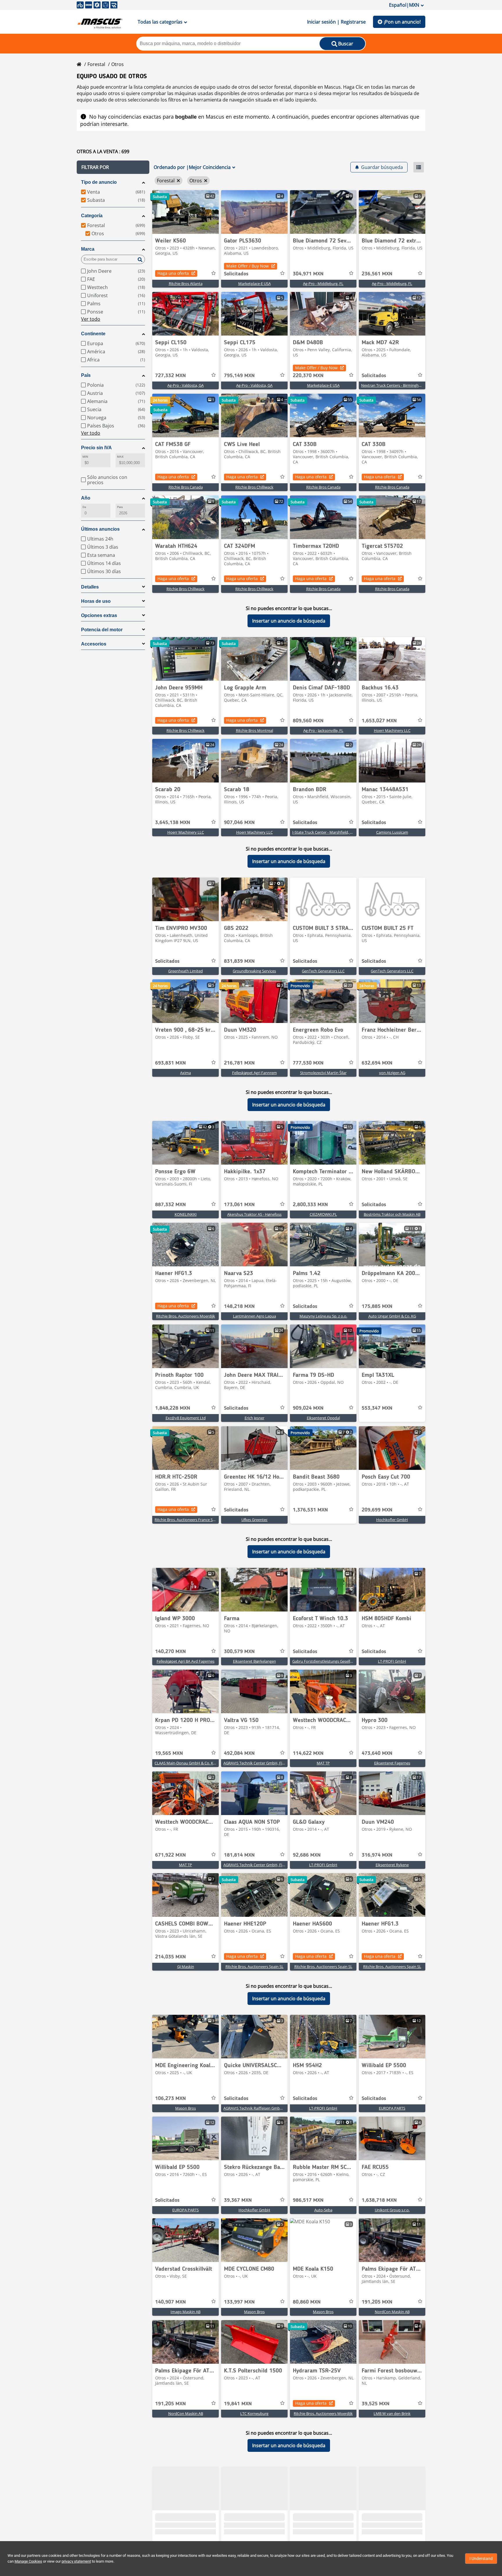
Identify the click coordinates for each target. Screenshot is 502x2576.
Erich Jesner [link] (254, 1418)
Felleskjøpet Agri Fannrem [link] (254, 1073)
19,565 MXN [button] (169, 1753)
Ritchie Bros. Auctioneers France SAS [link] (186, 1520)
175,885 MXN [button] (377, 1306)
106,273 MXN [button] (171, 2099)
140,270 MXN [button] (171, 1652)
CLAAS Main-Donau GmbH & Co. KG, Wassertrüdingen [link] (201, 1763)
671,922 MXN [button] (171, 1855)
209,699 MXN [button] (377, 1510)
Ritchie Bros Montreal (254, 730)
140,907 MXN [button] (171, 2302)
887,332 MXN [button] (171, 1205)
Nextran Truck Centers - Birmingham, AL (396, 385)
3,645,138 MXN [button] (173, 823)
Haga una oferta (173, 273)
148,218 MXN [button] (239, 1306)
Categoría (92, 216)
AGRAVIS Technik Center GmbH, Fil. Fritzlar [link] (260, 1865)
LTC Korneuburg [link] (254, 2413)
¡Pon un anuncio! (402, 22)
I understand (481, 2559)
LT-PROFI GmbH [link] (392, 1661)
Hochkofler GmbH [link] (392, 1520)
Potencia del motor (102, 630)
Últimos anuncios (100, 529)
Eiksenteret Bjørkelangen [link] (254, 1661)
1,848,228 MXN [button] (173, 1408)
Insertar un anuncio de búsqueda (289, 621)
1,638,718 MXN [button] (379, 2200)
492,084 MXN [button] (239, 1753)
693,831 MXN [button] (171, 1063)
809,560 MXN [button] (308, 721)
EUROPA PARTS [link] (392, 2108)
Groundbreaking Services (254, 971)
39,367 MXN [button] (238, 2200)
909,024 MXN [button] (308, 1408)
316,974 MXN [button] (377, 1855)
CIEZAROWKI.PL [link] (323, 1214)
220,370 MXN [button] (308, 376)
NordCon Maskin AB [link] (392, 2312)
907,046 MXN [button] (239, 823)
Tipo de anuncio (99, 182)
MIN (85, 457)
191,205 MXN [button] (377, 2302)
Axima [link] (185, 1073)
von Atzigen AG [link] (392, 1073)
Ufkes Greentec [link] (254, 1520)
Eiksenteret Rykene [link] (392, 1865)
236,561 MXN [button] (377, 274)
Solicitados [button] (236, 274)
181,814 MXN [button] (239, 1855)
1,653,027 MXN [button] (379, 721)
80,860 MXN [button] (307, 2302)
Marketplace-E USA (254, 284)
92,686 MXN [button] (307, 1855)
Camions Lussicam (392, 832)
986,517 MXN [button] (308, 2200)
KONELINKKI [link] (186, 1214)
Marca (88, 249)
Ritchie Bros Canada (186, 487)
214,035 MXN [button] (171, 1957)
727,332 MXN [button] (171, 376)
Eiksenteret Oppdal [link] (323, 1418)
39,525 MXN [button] (376, 2404)
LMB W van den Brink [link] (392, 2413)
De (84, 507)
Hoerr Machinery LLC (392, 730)
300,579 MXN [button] (239, 1652)
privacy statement (76, 2561)
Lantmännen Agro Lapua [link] (254, 1316)
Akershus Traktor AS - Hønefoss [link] (254, 1214)
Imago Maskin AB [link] (185, 2312)
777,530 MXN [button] (308, 1063)
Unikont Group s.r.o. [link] (392, 2210)
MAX (120, 457)
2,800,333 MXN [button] (310, 1205)
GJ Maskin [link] (186, 1967)
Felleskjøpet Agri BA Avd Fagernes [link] (185, 1661)
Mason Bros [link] (185, 2108)
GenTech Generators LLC (323, 971)
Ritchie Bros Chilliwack (254, 487)
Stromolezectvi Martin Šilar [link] (323, 1073)
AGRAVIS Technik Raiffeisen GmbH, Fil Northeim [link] (265, 2108)
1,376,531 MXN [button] (310, 1510)
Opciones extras (99, 615)
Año (86, 498)
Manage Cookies (28, 2561)
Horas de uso (96, 601)
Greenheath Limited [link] (185, 971)
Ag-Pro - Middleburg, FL (323, 284)
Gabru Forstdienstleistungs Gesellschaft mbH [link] (331, 1661)
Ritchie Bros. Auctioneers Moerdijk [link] (185, 1316)
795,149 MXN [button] (239, 376)
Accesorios (94, 644)
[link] (185, 212)
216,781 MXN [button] (239, 1063)
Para (120, 507)
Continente (93, 334)
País (86, 375)
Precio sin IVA (96, 448)
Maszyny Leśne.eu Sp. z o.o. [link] (323, 1316)
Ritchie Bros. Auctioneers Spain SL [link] (254, 1967)
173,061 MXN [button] (239, 1205)
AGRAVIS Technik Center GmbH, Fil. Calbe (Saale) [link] (265, 1763)
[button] (113, 167)
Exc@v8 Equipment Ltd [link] (186, 1418)
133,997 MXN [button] (239, 2302)
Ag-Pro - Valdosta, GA (185, 385)
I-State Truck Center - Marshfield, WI (323, 832)
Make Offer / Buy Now (248, 266)
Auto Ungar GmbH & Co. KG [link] (392, 1316)
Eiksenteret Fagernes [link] (392, 1763)
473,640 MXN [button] (377, 1753)
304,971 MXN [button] (308, 274)
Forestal (96, 64)
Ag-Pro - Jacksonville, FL (323, 730)
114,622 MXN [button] (308, 1753)
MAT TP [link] (323, 1763)
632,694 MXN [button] (377, 1063)
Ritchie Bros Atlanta (186, 284)
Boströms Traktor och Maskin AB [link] (392, 1214)
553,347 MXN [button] (377, 1408)
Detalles (90, 587)
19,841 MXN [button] (238, 2404)
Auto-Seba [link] (323, 2210)
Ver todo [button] (91, 319)
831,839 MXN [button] (239, 961)
